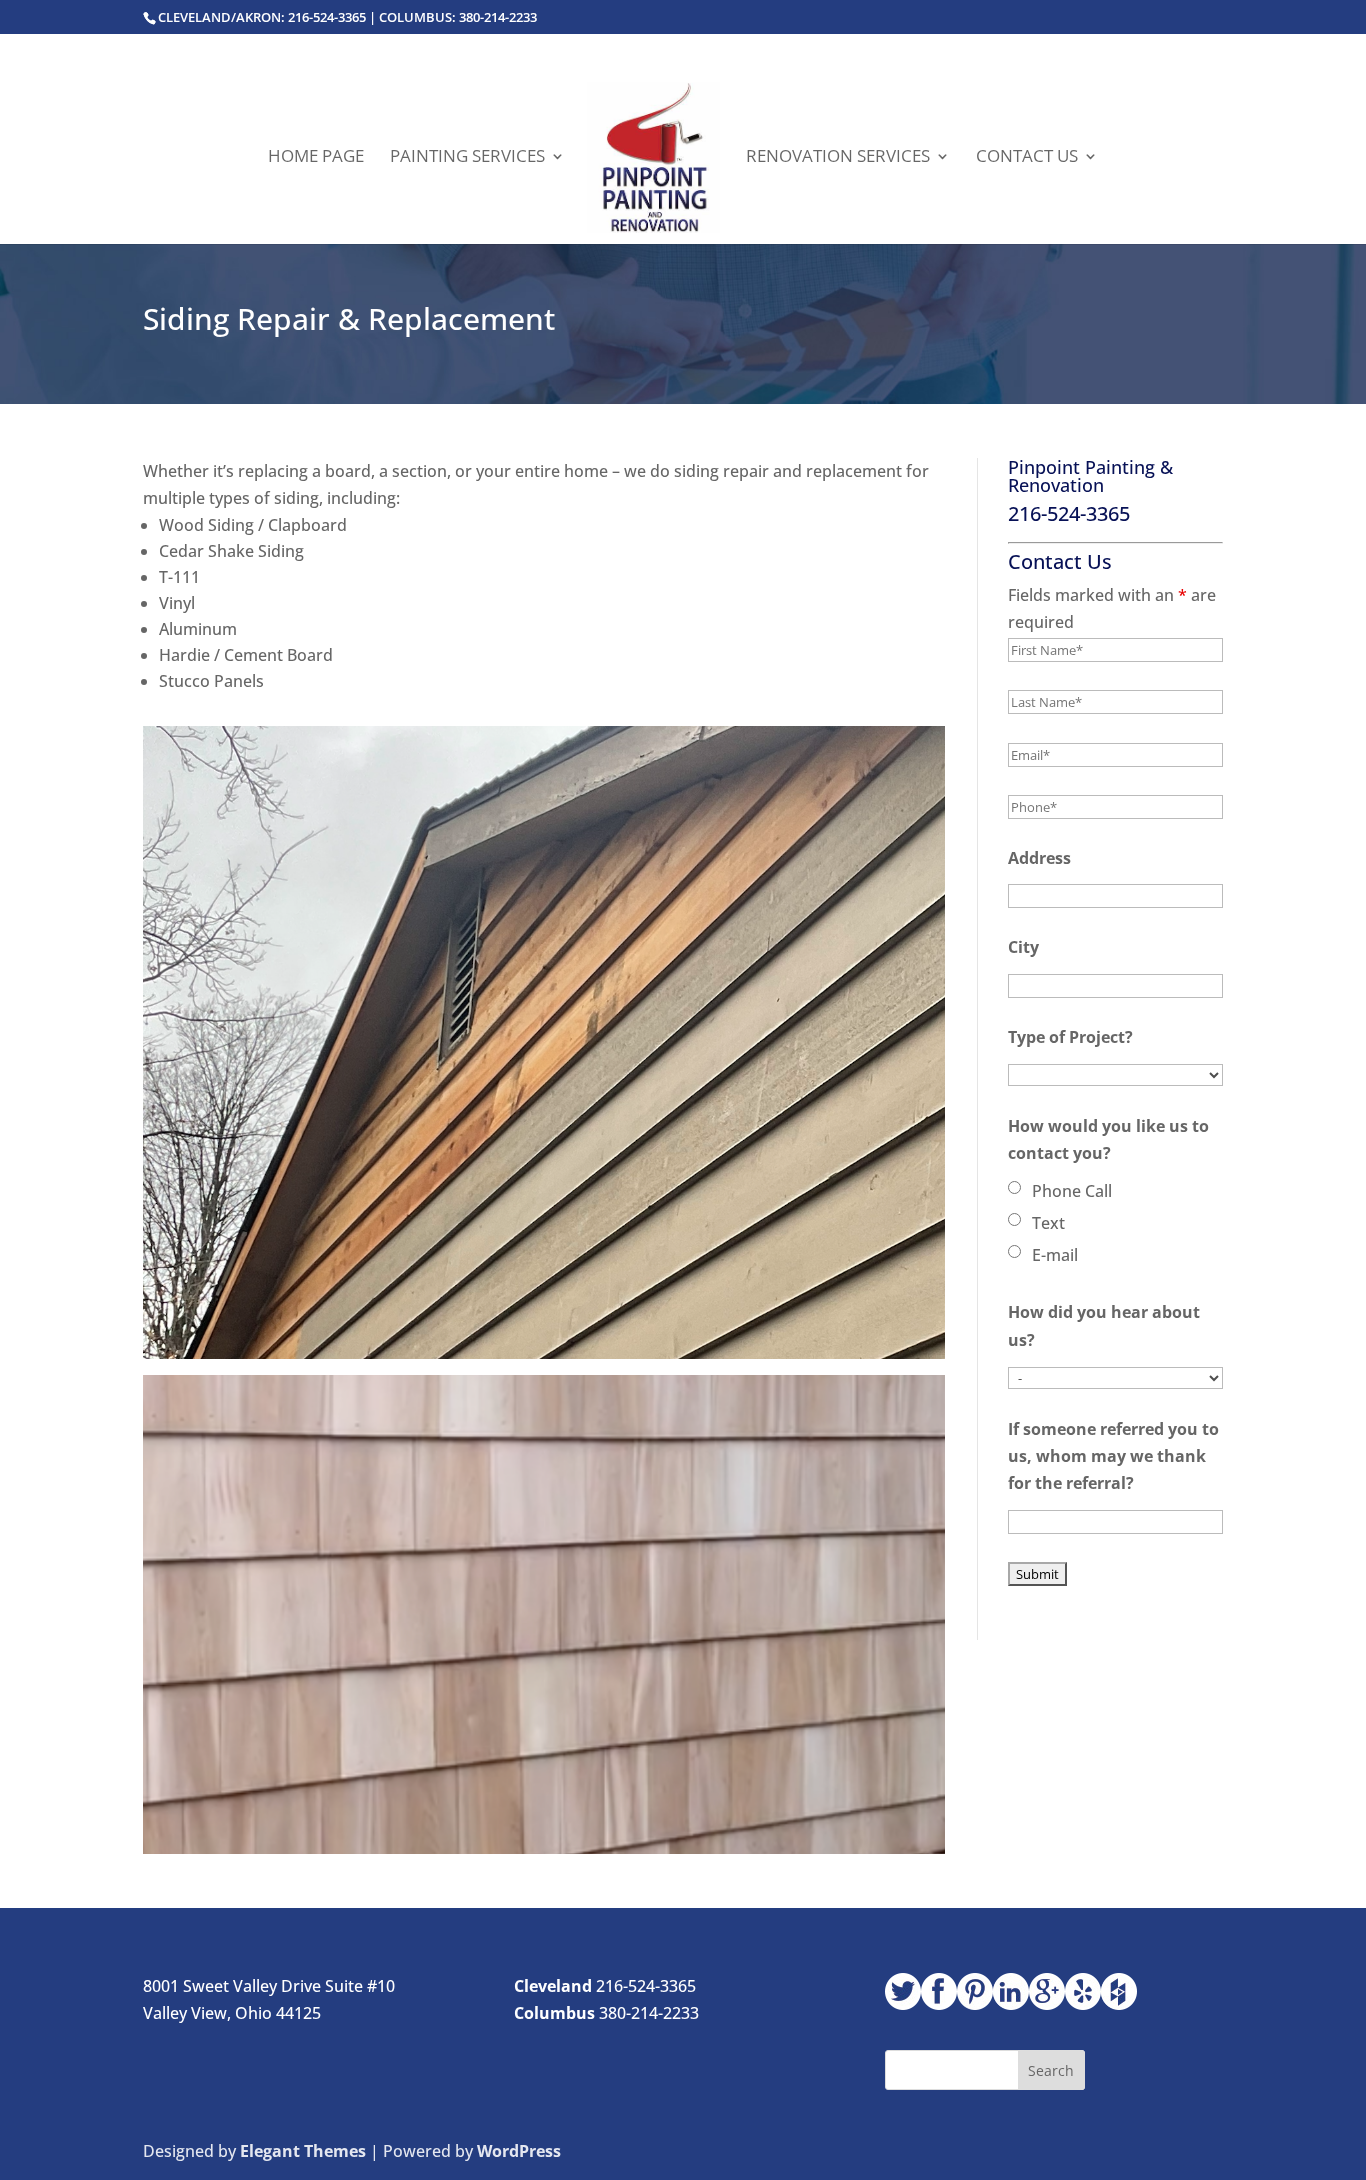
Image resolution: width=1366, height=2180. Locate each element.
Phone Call (1072, 1191)
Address (1039, 858)
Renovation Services (838, 158)
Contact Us (1027, 158)
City (1023, 947)
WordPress (519, 2151)
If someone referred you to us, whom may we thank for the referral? (1113, 1456)
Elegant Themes (303, 2151)
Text (1048, 1223)
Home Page (316, 158)
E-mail (1055, 1255)
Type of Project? (1070, 1037)
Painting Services (467, 158)
